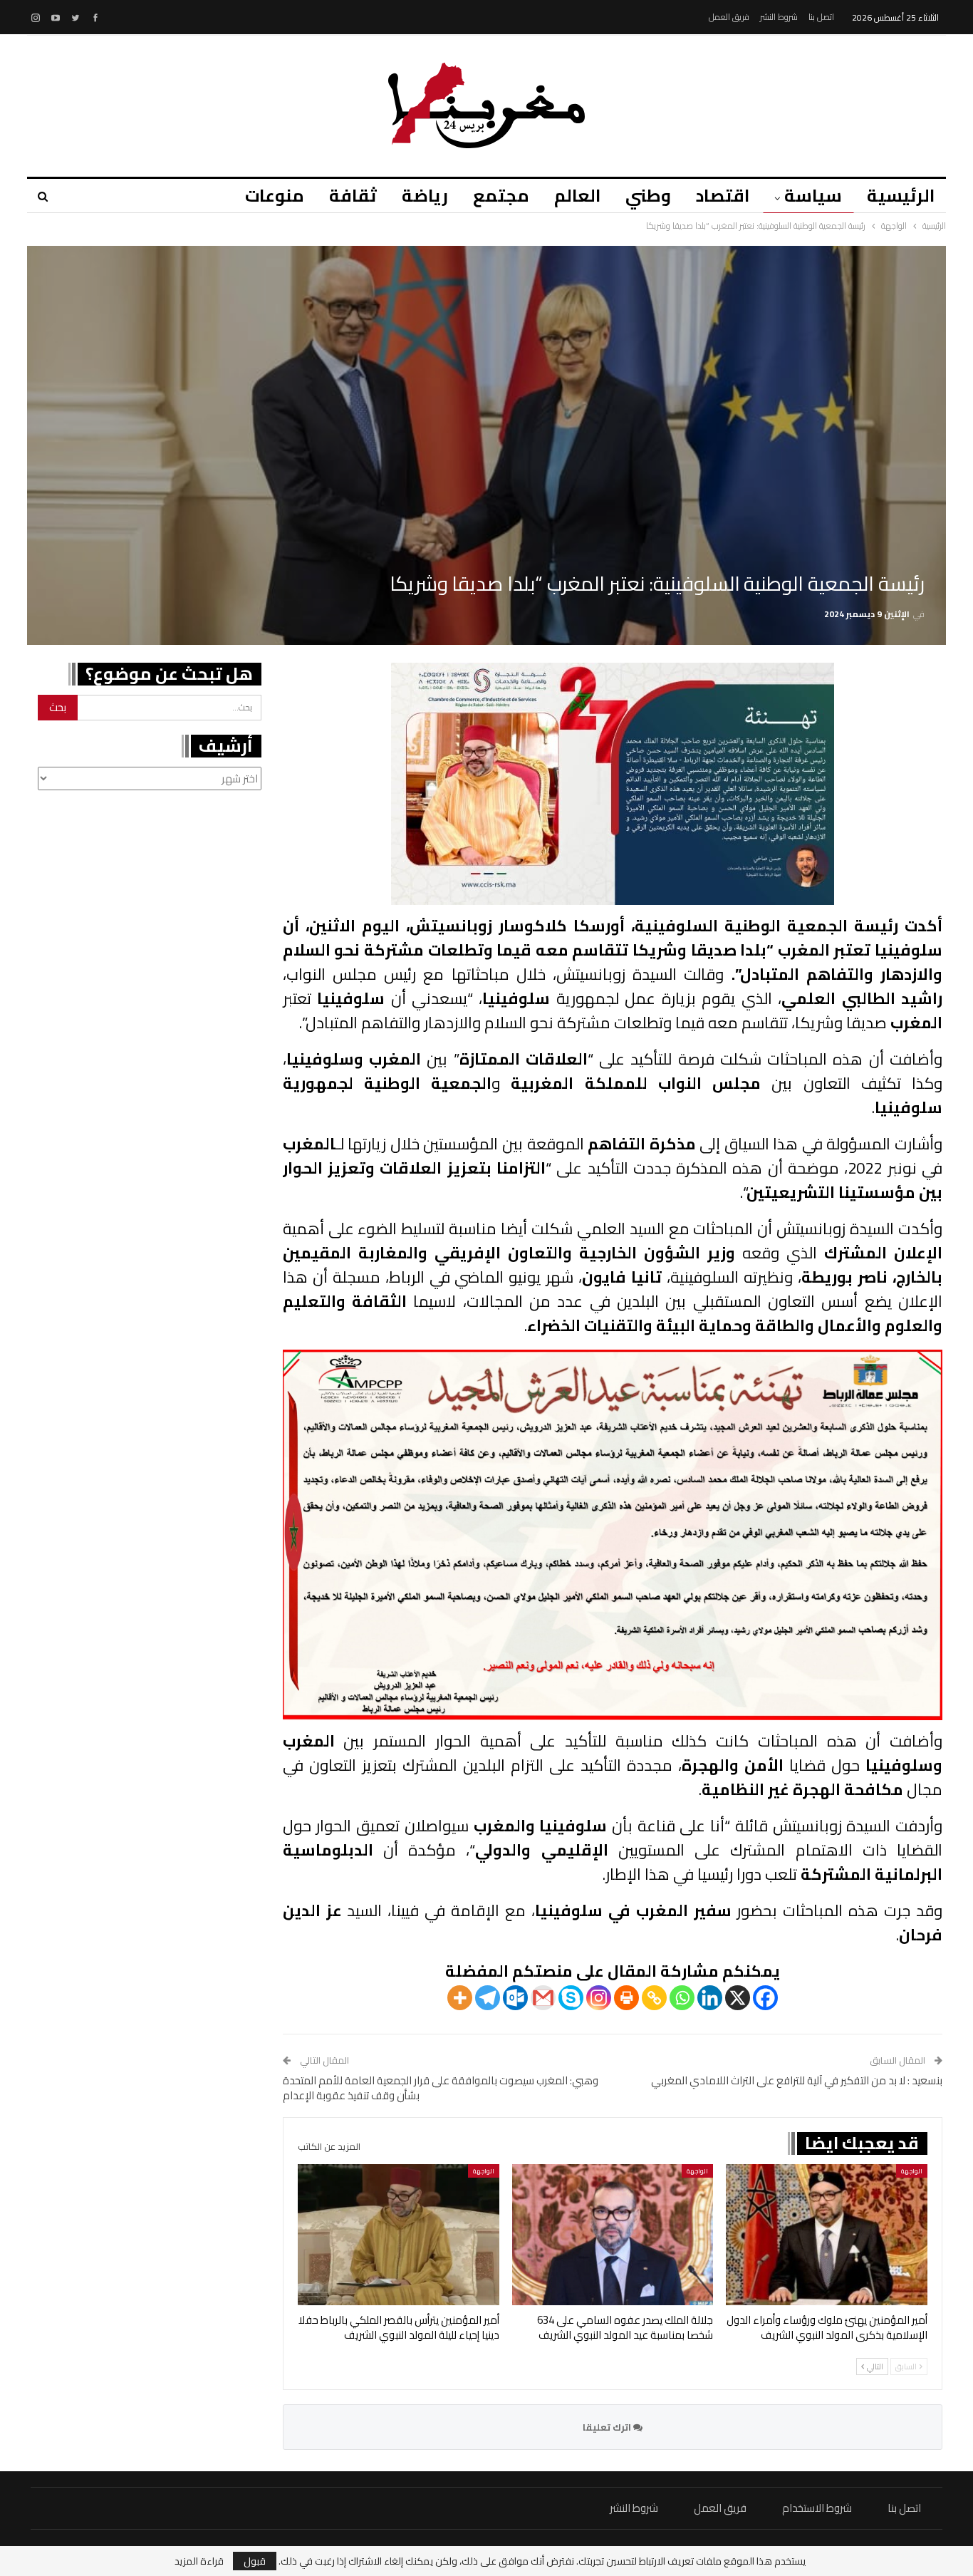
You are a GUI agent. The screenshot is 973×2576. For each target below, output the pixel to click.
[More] (460, 1998)
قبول (255, 2561)
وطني (648, 196)
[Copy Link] (654, 1998)
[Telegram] (488, 1998)
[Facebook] (765, 1998)
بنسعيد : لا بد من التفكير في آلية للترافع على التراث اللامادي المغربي (797, 2080)
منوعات (275, 196)
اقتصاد (723, 196)
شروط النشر (779, 17)
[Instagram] (599, 1998)
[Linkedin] (710, 1998)
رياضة (425, 196)
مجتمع (501, 196)
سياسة (813, 196)
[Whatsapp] (682, 1998)
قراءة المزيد (199, 2561)
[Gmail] (543, 1998)
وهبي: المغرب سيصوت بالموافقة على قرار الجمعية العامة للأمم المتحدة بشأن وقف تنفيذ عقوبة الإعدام (441, 2088)
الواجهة (912, 2171)
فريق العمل (729, 17)
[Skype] (571, 1998)
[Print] (626, 1998)
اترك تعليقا (608, 2427)
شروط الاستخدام (817, 2508)
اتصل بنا (821, 17)
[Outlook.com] (515, 1998)
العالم (577, 196)
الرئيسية (901, 196)
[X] (738, 1998)
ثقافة (353, 196)
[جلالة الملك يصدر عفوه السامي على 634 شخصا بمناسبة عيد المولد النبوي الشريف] (613, 2235)
